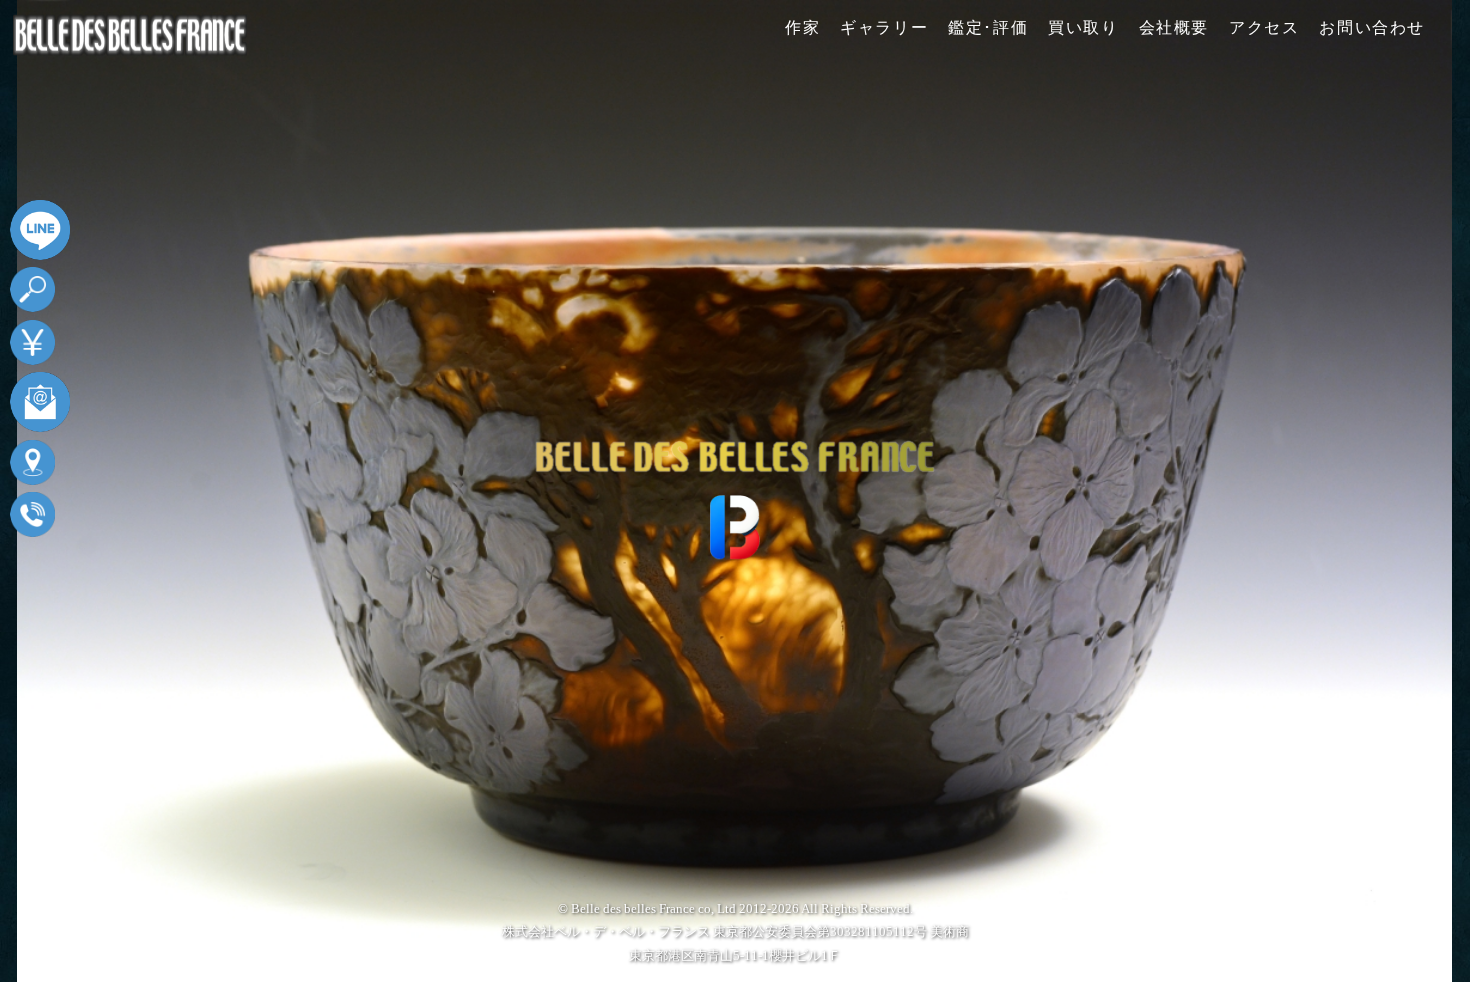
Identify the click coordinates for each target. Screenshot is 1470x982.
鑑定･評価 (988, 27)
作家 (802, 27)
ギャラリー (884, 27)
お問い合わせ (1372, 27)
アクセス (1264, 27)
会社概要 (1174, 27)
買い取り (1083, 27)
